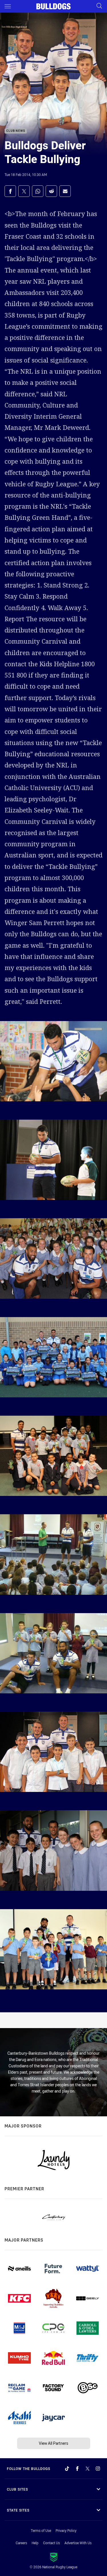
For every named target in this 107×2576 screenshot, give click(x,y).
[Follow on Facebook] (77, 2469)
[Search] (99, 6)
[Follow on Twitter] (88, 2469)
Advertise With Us (78, 2543)
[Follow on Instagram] (98, 2469)
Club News (16, 131)
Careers (21, 2543)
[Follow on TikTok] (67, 2469)
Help (35, 2543)
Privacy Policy (66, 2530)
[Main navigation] (8, 6)
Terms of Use (41, 2530)
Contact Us (52, 2543)
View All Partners (53, 2443)
